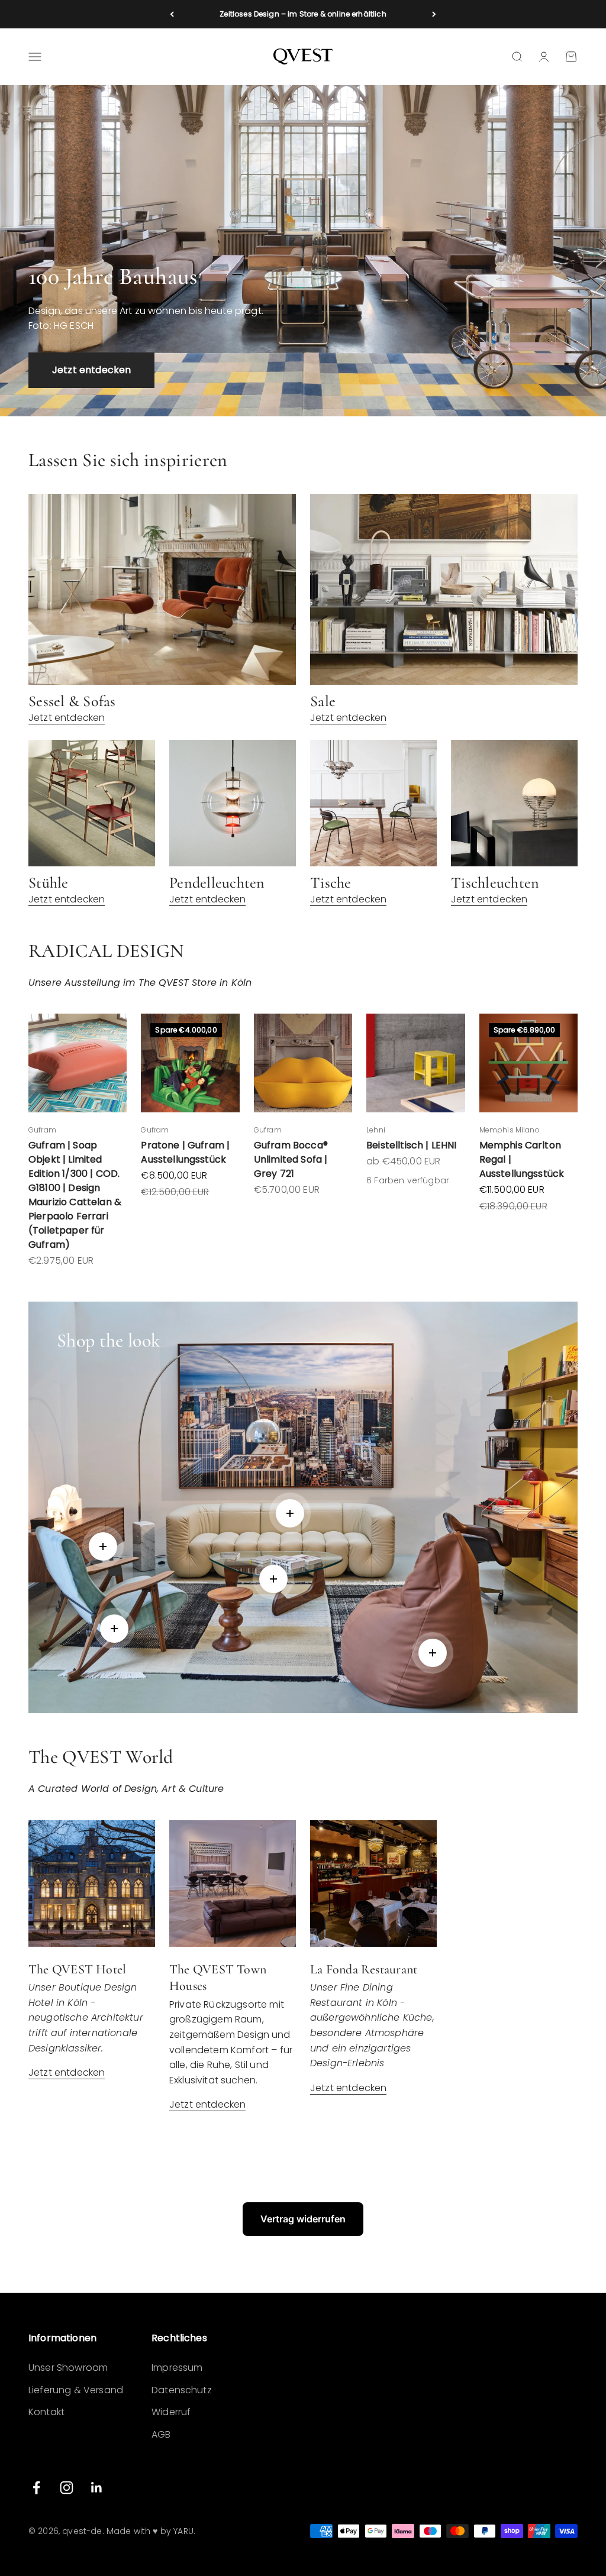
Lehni (376, 1130)
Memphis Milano (510, 1130)
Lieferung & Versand (76, 2390)
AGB (161, 2434)
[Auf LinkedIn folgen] (97, 2488)
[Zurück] (172, 14)
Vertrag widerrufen (303, 2219)
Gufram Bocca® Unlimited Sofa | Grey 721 (291, 1159)
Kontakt (46, 2412)
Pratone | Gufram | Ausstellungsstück (185, 1152)
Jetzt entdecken (91, 370)
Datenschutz (182, 2390)
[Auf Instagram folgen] (67, 2488)
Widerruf (171, 2412)
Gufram (42, 1130)
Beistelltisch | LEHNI (411, 1145)
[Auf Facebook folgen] (36, 2488)
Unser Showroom (68, 2368)
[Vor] (434, 14)
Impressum (177, 2368)
